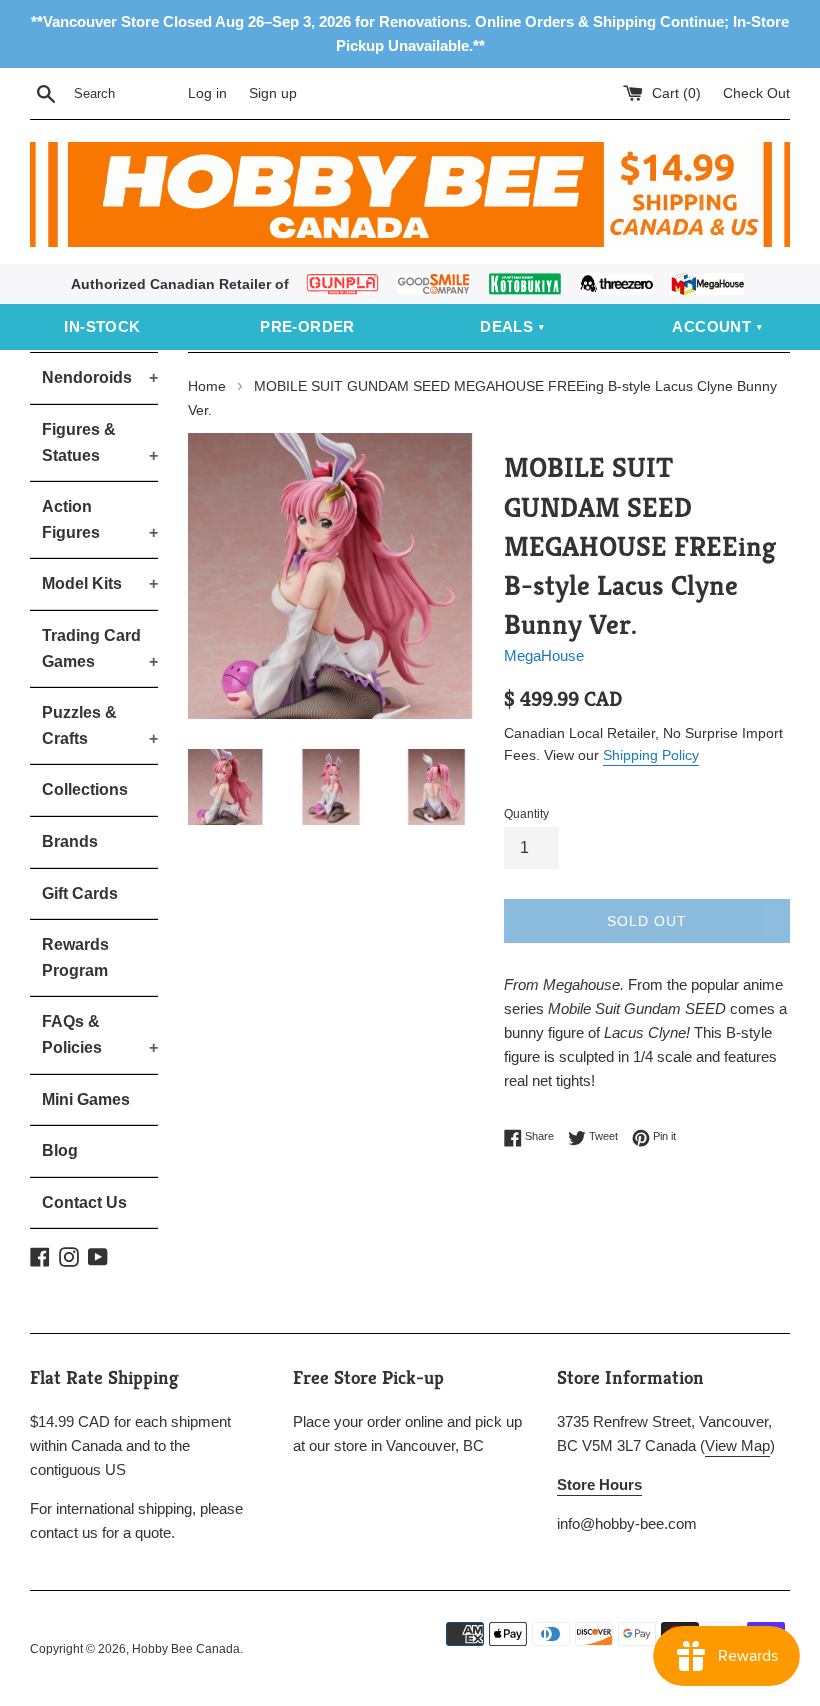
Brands (70, 841)
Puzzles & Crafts (100, 725)
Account (711, 326)
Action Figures (100, 519)
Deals (506, 326)
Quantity (526, 814)
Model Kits (100, 583)
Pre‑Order (307, 326)
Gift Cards (80, 893)
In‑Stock (102, 326)
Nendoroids (100, 377)
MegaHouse (544, 655)
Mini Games (86, 1099)
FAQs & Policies (100, 1034)
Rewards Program (75, 957)
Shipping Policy (651, 755)
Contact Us (84, 1202)
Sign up (273, 93)
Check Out (756, 93)
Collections (85, 789)
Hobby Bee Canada (186, 1649)
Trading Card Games (100, 648)
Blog (60, 1150)
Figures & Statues (100, 442)
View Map (737, 1445)
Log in (207, 93)
